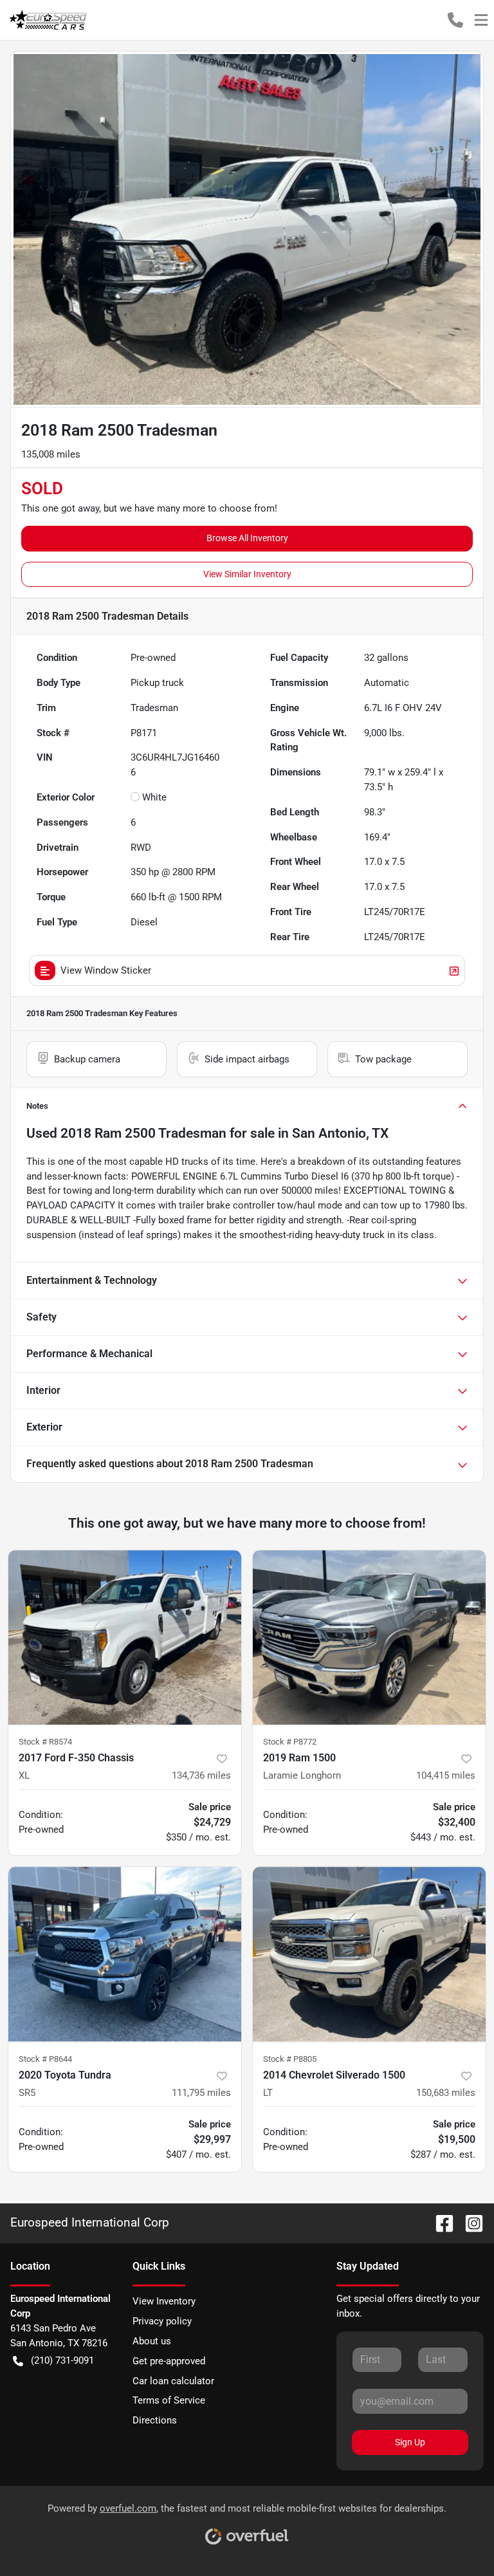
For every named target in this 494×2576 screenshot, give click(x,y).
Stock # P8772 (290, 1742)
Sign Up (410, 2442)
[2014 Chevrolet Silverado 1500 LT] (369, 1954)
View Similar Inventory (247, 574)
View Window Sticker (106, 970)
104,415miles (446, 1775)
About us (152, 2341)
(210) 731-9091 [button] (62, 2360)
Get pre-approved (169, 2361)
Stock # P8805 (290, 2059)
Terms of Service (169, 2400)
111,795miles (201, 2093)
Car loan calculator (173, 2381)
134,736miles (201, 1775)
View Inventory (164, 2301)
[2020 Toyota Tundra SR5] (125, 1954)
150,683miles (446, 2093)
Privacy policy (162, 2321)
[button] (455, 20)
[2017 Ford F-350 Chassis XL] (125, 1638)
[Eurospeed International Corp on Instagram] (469, 2222)
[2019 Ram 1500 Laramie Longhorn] (369, 1638)
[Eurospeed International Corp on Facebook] (439, 2222)
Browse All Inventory (247, 538)
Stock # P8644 (45, 2059)
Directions (155, 2420)
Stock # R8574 (45, 1742)
